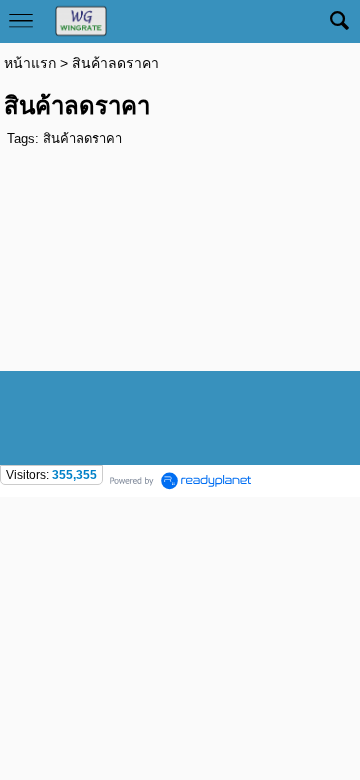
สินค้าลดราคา (82, 138)
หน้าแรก (30, 63)
